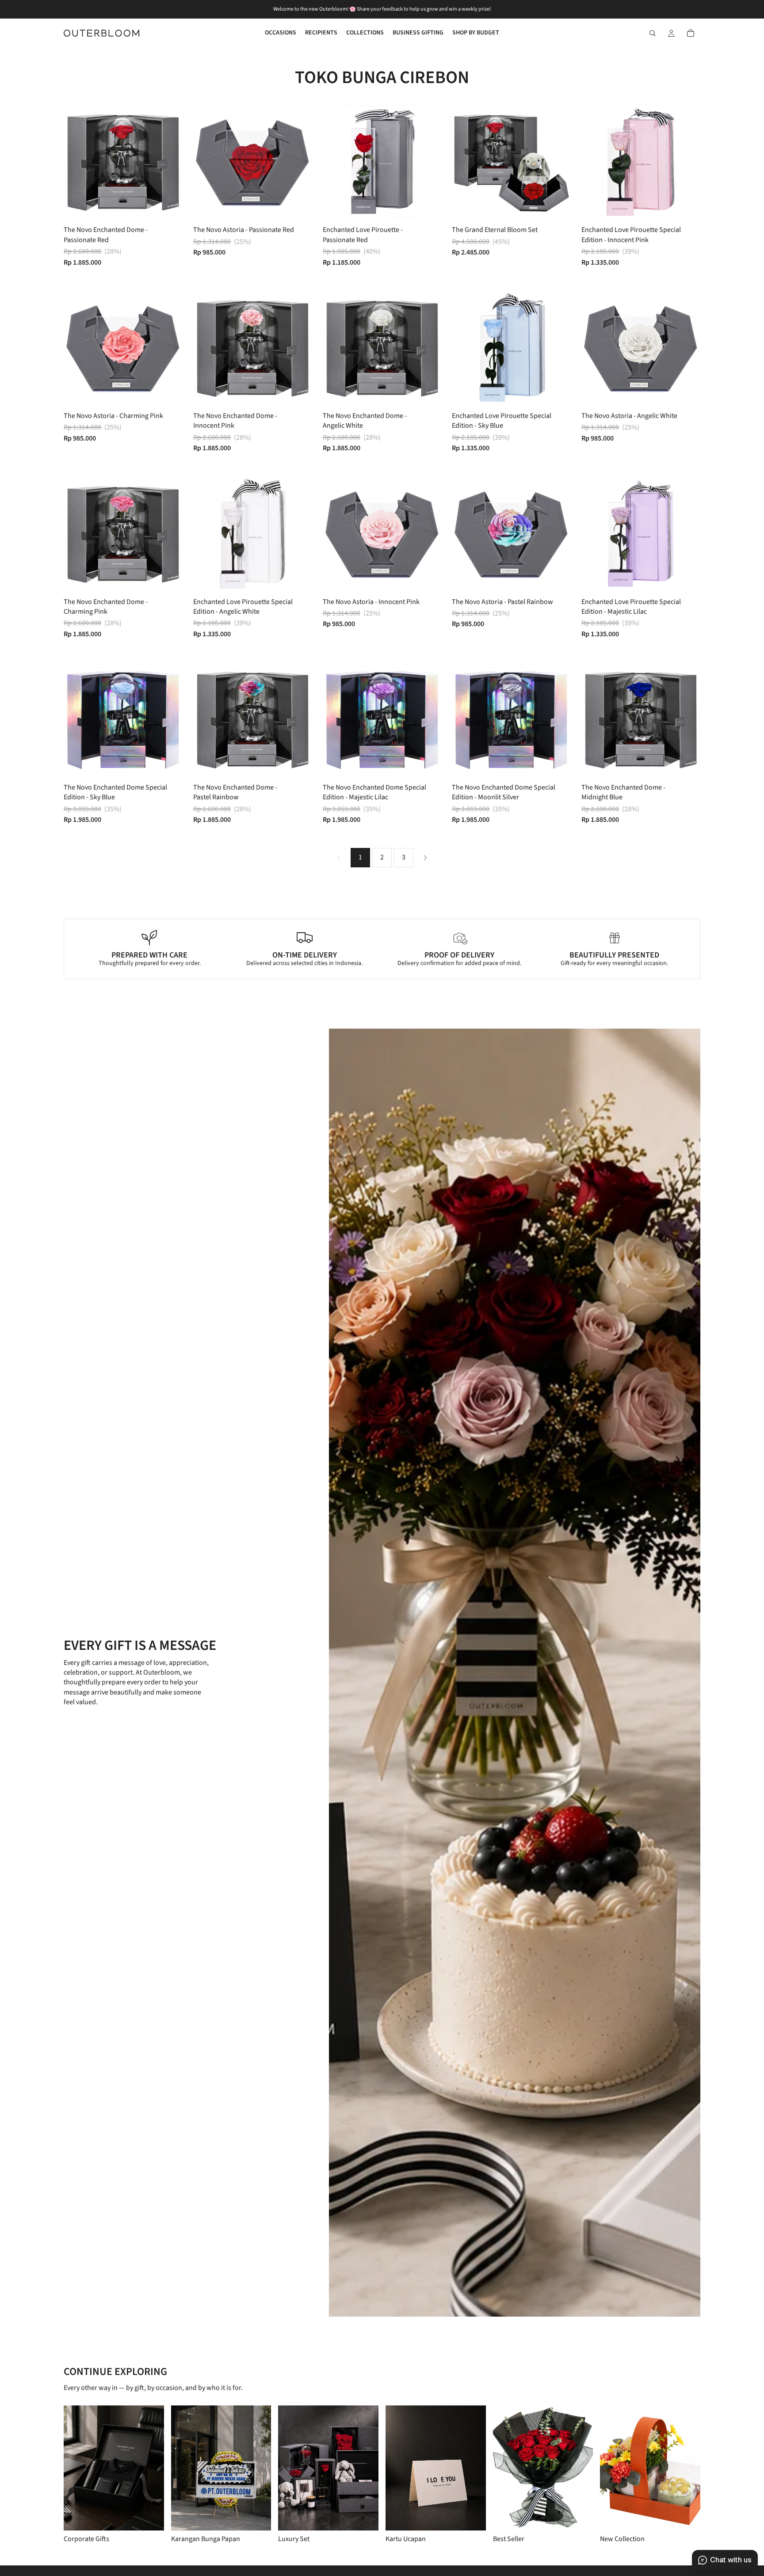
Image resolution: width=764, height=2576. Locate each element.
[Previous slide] (77, 162)
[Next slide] (169, 162)
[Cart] (691, 33)
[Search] (653, 33)
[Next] (425, 858)
